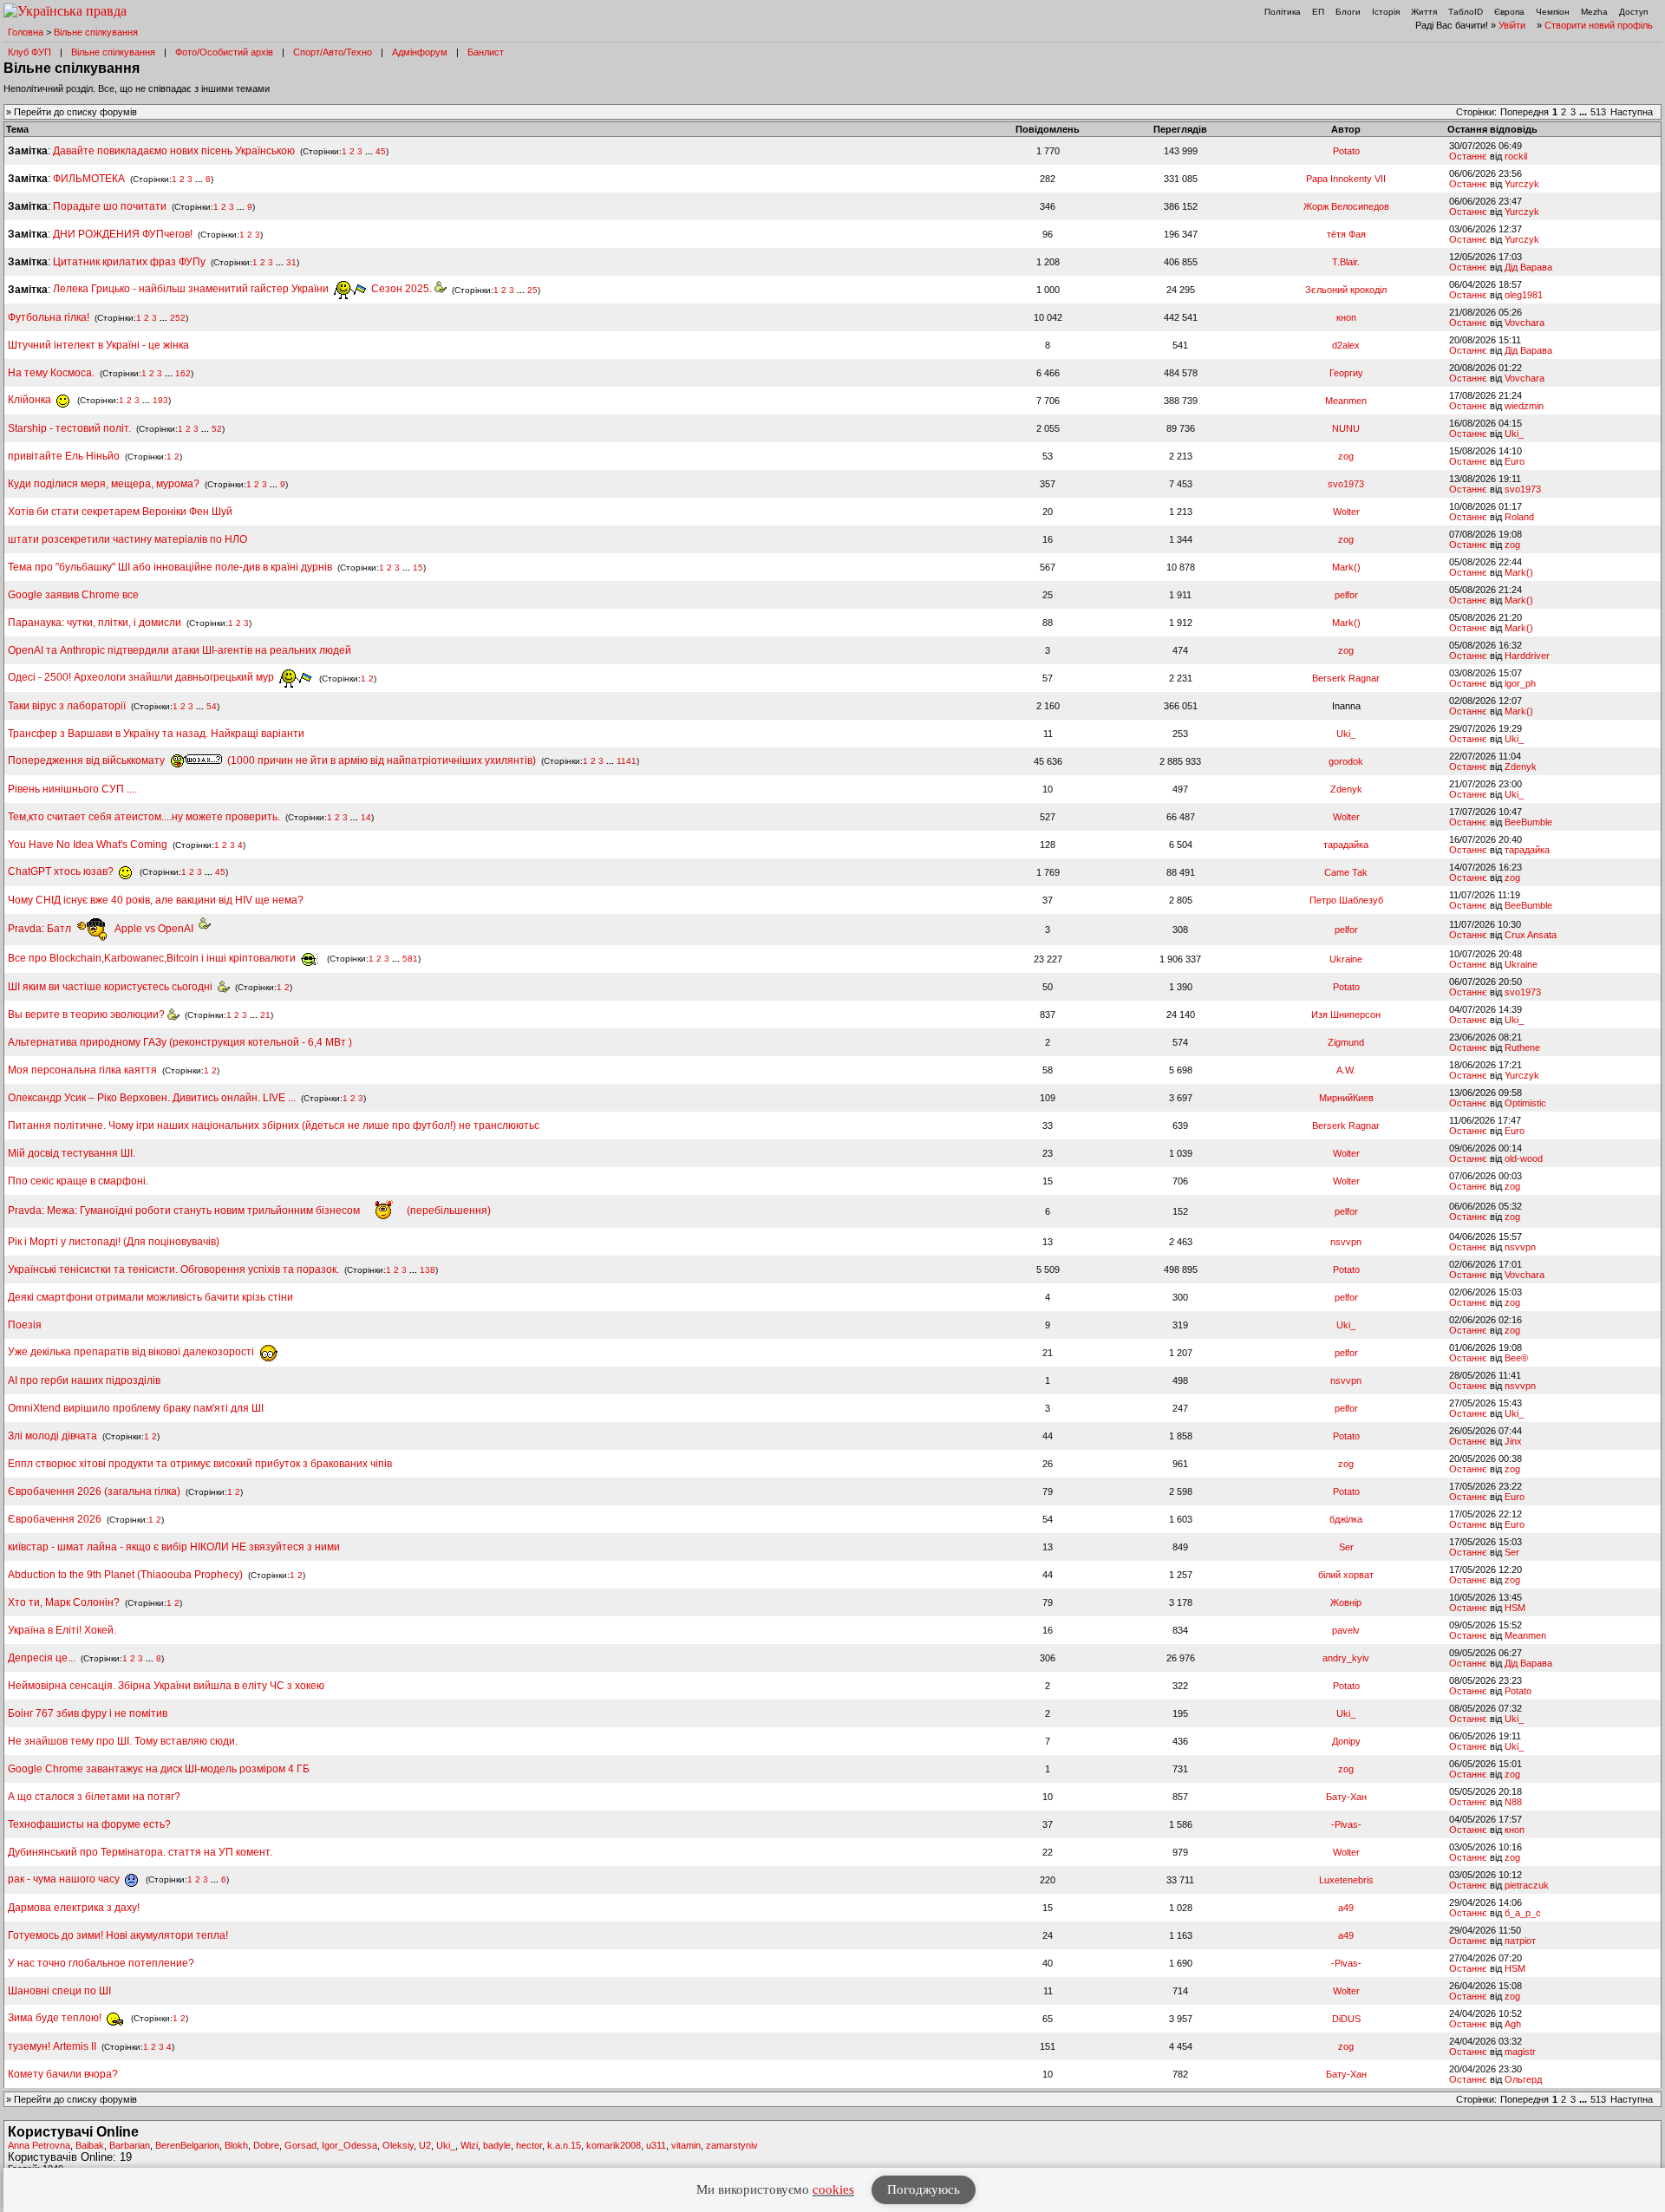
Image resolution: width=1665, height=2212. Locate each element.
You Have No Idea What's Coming (88, 845)
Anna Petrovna (39, 2145)
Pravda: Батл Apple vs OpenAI (103, 929)
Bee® (1516, 1358)
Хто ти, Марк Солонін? (64, 1602)
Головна (26, 32)
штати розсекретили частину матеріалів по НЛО (127, 539)
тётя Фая (1346, 234)
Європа (1509, 12)
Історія (1386, 12)
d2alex (1346, 345)
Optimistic (1525, 1103)
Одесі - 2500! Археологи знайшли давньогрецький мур (142, 677)
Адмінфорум (420, 52)
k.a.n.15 (564, 2145)
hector (529, 2145)
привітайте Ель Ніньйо (64, 456)
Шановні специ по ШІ (59, 1991)
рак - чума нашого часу (65, 1879)
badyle (497, 2145)
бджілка (1346, 1519)
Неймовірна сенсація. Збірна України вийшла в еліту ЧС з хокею (166, 1686)
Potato (1346, 151)
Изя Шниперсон (1346, 1015)
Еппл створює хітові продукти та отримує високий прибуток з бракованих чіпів (200, 1464)
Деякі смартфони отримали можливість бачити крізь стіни (150, 1297)
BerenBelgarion (187, 2145)
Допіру (1346, 1741)
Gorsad (300, 2145)
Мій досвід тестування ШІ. (72, 1153)
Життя (1424, 12)
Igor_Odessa (349, 2145)
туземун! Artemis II (52, 2046)
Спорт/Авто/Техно (333, 52)
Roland (1519, 517)
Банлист (486, 52)
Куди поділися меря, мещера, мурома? (104, 484)
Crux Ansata (1531, 935)
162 (183, 373)
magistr (1520, 2052)
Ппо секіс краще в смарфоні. (78, 1181)
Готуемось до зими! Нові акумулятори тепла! (118, 1935)
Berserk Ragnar (1346, 678)
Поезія (25, 1325)
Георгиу (1346, 373)
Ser (1346, 1547)
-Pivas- (1346, 1824)
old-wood (1524, 1158)
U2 (425, 2145)
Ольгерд (1523, 2079)
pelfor (1346, 595)
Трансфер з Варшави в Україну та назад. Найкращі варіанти (156, 734)
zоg (1346, 456)
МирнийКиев (1346, 1098)
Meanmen (1346, 401)
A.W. (1346, 1070)
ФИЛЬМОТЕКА (89, 179)
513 (1598, 112)
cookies (833, 2189)
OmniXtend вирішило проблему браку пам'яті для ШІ (136, 1408)
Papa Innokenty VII (1346, 179)
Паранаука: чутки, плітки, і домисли (95, 623)
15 (418, 568)
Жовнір (1346, 1602)
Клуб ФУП (29, 52)
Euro (1515, 461)
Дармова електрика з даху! (74, 1908)
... (1584, 112)
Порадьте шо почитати (110, 206)
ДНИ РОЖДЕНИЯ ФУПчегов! (123, 234)
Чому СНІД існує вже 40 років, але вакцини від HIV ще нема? (156, 900)
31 (291, 262)
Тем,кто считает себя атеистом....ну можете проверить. (144, 817)
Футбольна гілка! (50, 317)
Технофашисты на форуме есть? (89, 1824)
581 (410, 959)
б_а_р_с (1523, 1913)
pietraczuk (1527, 1885)
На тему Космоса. (51, 373)
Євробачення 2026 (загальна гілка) (94, 1491)
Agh (1513, 2024)
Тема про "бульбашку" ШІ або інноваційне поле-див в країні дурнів (171, 567)
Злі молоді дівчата (54, 1436)
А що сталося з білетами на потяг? (94, 1797)
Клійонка (31, 400)
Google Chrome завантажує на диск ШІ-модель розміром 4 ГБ (159, 1769)
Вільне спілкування (96, 32)
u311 (656, 2145)
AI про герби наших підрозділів (84, 1380)
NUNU (1346, 428)
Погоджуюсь (924, 2189)
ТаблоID (1466, 12)
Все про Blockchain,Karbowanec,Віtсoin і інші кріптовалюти (153, 958)
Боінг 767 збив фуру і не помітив (88, 1713)
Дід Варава (1528, 267)
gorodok (1346, 761)
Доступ (1633, 12)
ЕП (1318, 12)
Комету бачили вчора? (63, 2074)
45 (381, 151)
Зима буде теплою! (56, 2018)
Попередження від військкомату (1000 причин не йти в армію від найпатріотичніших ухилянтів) (272, 760)
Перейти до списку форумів (75, 112)
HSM (1515, 1608)
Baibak (90, 2145)
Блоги (1348, 12)
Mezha (1594, 12)
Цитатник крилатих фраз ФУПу (129, 262)
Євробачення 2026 (55, 1519)
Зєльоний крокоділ (1346, 290)
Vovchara (1525, 323)
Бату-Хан (1346, 1797)
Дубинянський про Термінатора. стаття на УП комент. (140, 1852)
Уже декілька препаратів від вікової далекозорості (132, 1352)
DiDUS (1346, 2019)
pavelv (1346, 1630)
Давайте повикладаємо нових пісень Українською (174, 151)
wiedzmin (1524, 406)
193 (160, 400)
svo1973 (1346, 484)
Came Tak (1346, 872)
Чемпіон (1553, 12)
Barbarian (130, 2145)
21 (265, 1015)
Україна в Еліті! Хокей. (62, 1630)
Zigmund (1346, 1042)
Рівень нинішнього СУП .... (72, 789)
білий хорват (1346, 1575)
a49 (1346, 1908)
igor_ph (1520, 683)
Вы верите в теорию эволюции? (88, 1015)
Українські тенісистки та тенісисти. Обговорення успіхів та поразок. (173, 1269)
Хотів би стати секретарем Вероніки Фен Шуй (120, 512)
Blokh (236, 2145)
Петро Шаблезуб (1346, 900)
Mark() (1346, 567)
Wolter (1346, 512)
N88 (1513, 1802)
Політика (1283, 12)
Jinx (1513, 1441)
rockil (1516, 156)
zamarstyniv (732, 2145)
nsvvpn (1346, 1242)
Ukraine (1346, 959)
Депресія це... (43, 1658)
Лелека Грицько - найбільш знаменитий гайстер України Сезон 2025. (244, 289)
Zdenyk (1521, 767)
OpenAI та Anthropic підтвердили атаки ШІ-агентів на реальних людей (180, 650)
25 (532, 289)
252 (178, 318)
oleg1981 (1524, 295)
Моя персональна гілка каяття (82, 1070)
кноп (1346, 317)
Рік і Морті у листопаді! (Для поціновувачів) (114, 1242)
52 (217, 429)
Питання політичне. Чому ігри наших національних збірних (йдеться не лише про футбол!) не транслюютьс (274, 1126)
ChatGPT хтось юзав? (62, 871)
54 (212, 706)
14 (366, 817)
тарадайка (1346, 845)
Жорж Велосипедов (1346, 206)
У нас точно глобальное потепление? (101, 1963)
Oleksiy (398, 2145)
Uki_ (1514, 434)
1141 (627, 761)
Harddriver (1527, 656)
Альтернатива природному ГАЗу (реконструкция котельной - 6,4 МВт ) (180, 1042)
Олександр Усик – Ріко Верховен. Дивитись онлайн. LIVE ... (152, 1098)
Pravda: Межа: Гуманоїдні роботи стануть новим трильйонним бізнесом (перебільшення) (249, 1210)
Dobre (266, 2145)
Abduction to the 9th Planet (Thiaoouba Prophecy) (125, 1575)
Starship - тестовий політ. (69, 428)
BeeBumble (1528, 822)
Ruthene (1522, 1047)
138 (428, 1270)
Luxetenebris (1346, 1880)
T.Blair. (1346, 262)
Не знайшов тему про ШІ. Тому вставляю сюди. (123, 1741)
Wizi (469, 2145)
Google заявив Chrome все (73, 595)
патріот (1520, 1941)
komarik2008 (614, 2145)
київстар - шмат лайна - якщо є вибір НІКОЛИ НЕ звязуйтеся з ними (174, 1547)
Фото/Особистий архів (224, 52)
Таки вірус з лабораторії (67, 706)
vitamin (686, 2145)
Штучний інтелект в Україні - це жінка (98, 345)
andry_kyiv (1346, 1658)
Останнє (1468, 156)
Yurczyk (1522, 184)
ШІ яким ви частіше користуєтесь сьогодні (113, 987)
